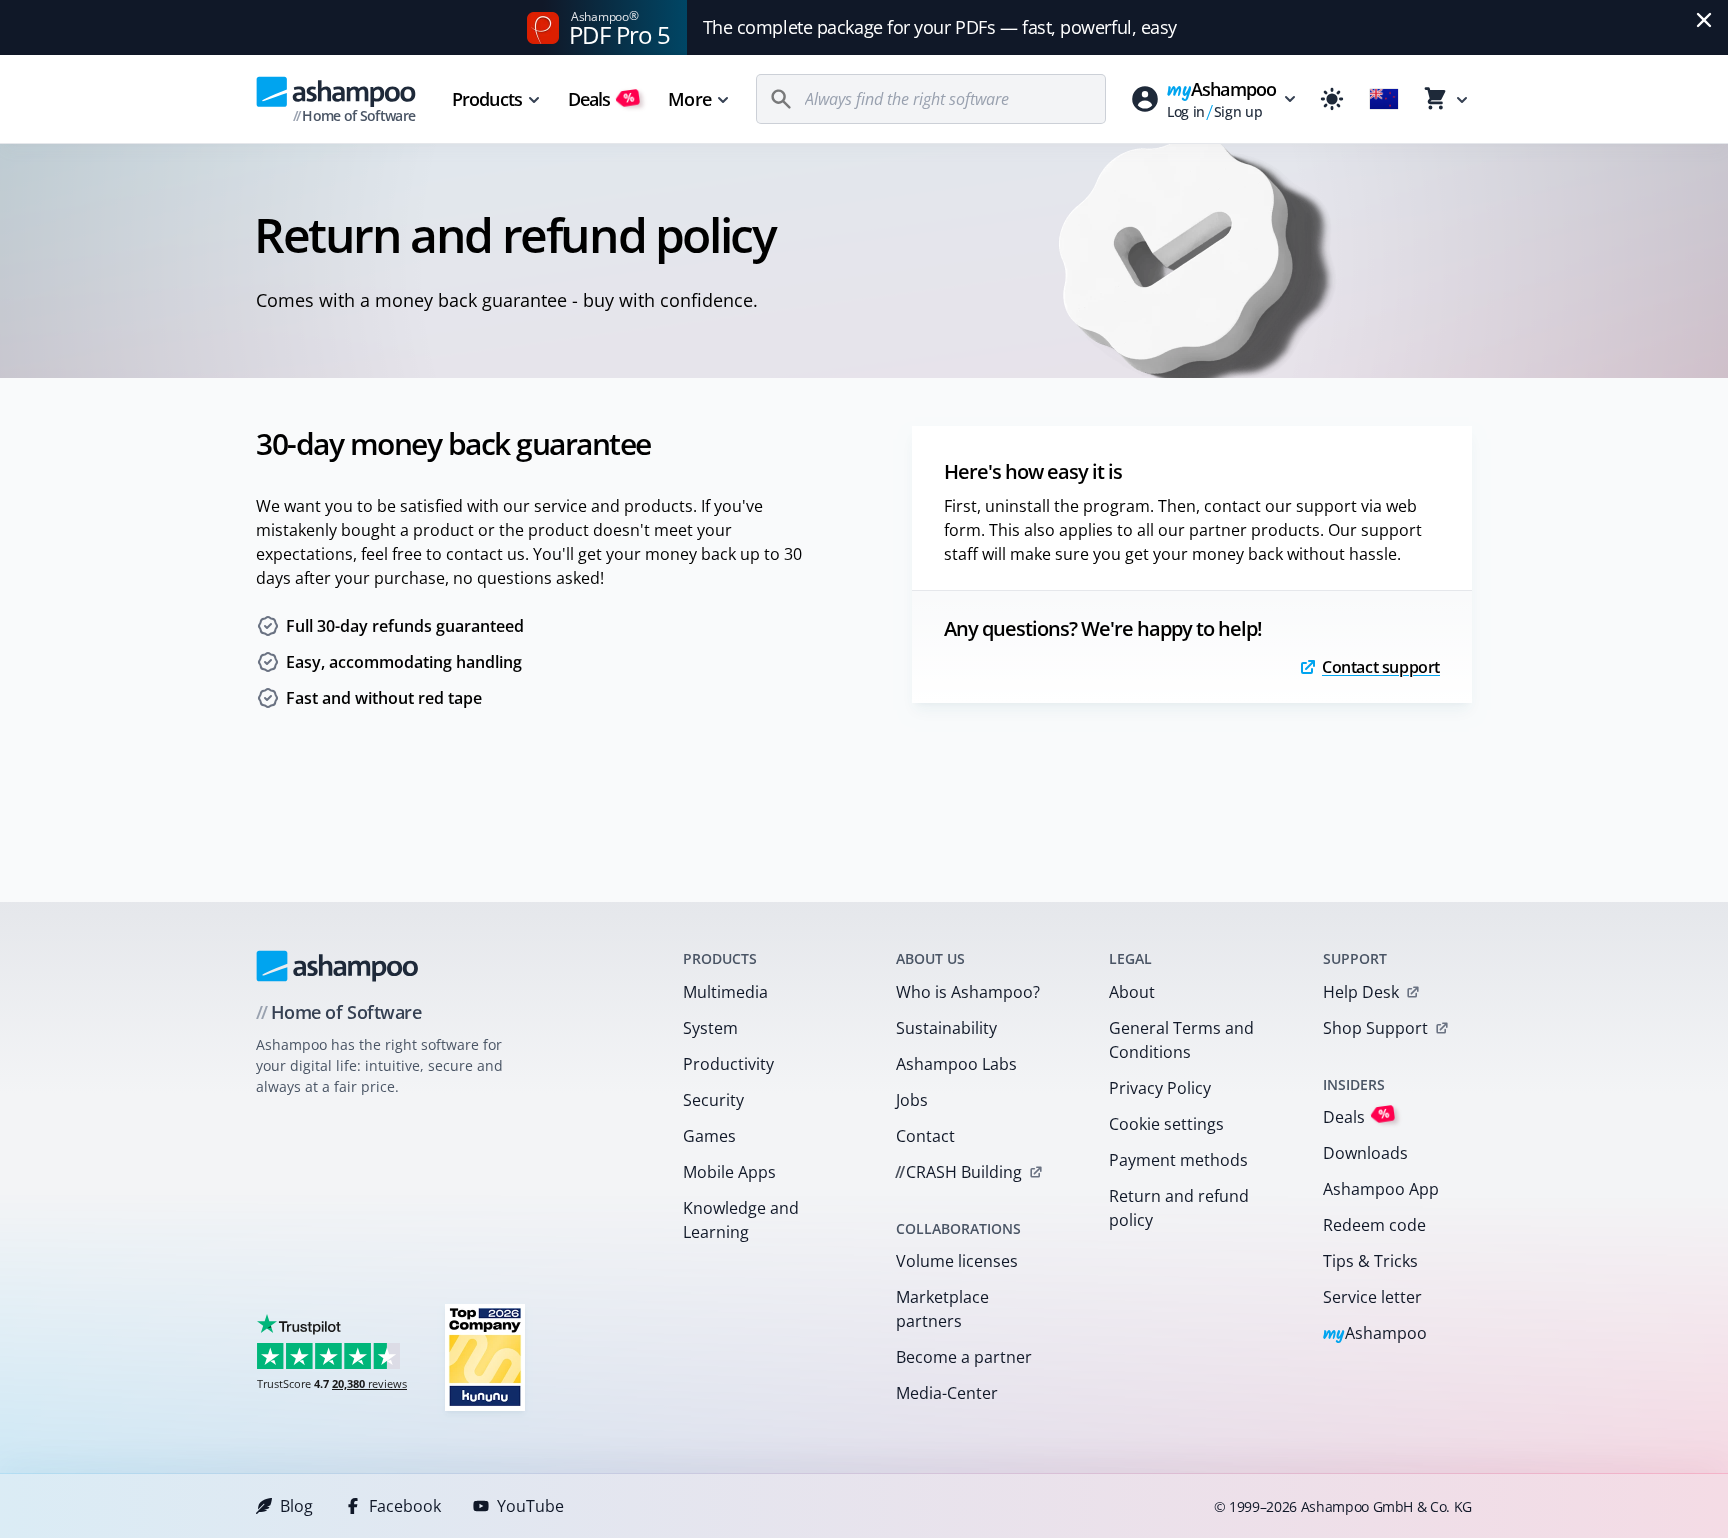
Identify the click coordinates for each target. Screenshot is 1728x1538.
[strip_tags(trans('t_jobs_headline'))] (485, 1356)
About (1132, 992)
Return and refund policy (1179, 1208)
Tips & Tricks (1370, 1261)
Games (709, 1136)
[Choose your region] (1384, 99)
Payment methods (1178, 1160)
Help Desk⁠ (1361, 992)
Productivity (728, 1064)
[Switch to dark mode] (1332, 99)
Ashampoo (1375, 1334)
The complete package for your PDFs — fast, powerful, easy (940, 27)
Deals (601, 99)
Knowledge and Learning (741, 1220)
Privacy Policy (1160, 1088)
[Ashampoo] (337, 966)
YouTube (530, 1506)
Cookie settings (1166, 1124)
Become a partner (964, 1357)
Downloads (1365, 1153)
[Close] (1704, 20)
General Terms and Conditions (1181, 1040)
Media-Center (947, 1393)
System (710, 1028)
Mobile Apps (729, 1172)
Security (713, 1100)
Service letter (1372, 1297)
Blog (296, 1506)
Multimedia (725, 992)
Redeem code (1374, 1225)
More (689, 99)
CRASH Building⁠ (958, 1172)
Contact (925, 1136)
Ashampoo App (1381, 1189)
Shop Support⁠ (1375, 1028)
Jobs (912, 1100)
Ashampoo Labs (956, 1064)
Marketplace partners (942, 1309)
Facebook (405, 1506)
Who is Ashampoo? (968, 992)
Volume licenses (957, 1261)
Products (487, 99)
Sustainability (946, 1028)
